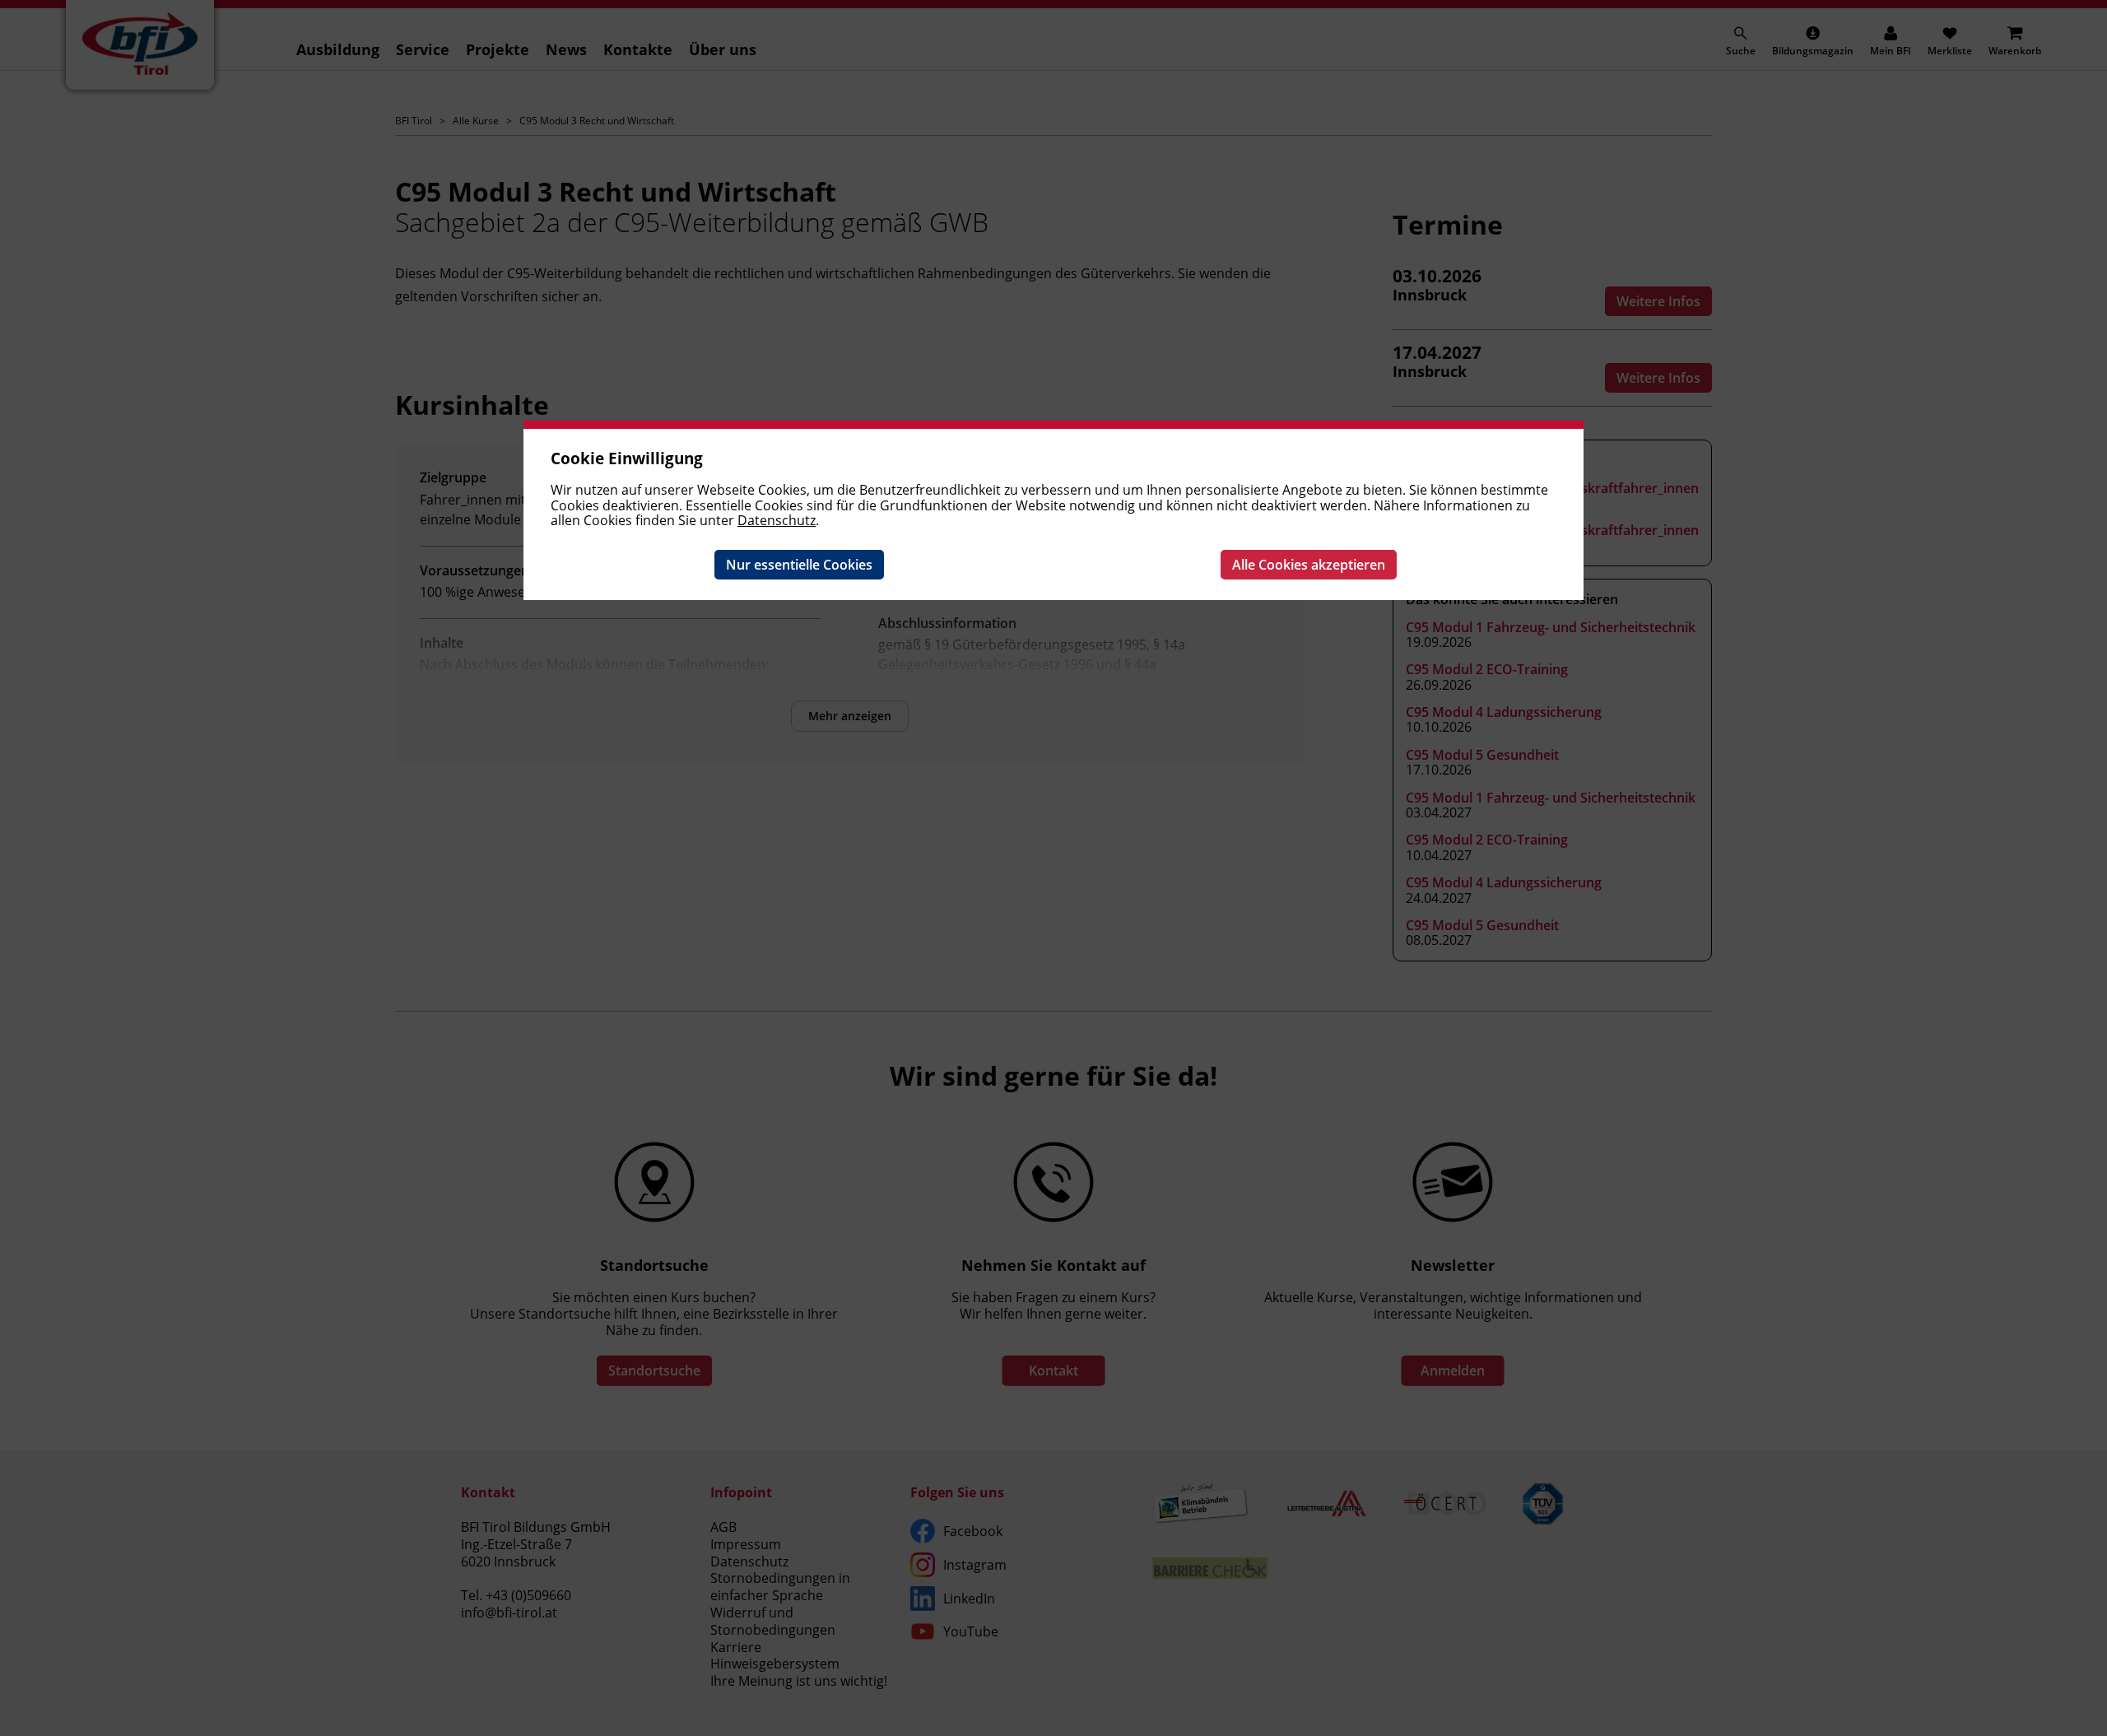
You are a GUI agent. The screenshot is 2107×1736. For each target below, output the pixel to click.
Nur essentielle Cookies (799, 565)
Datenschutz (777, 520)
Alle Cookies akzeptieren (1309, 565)
